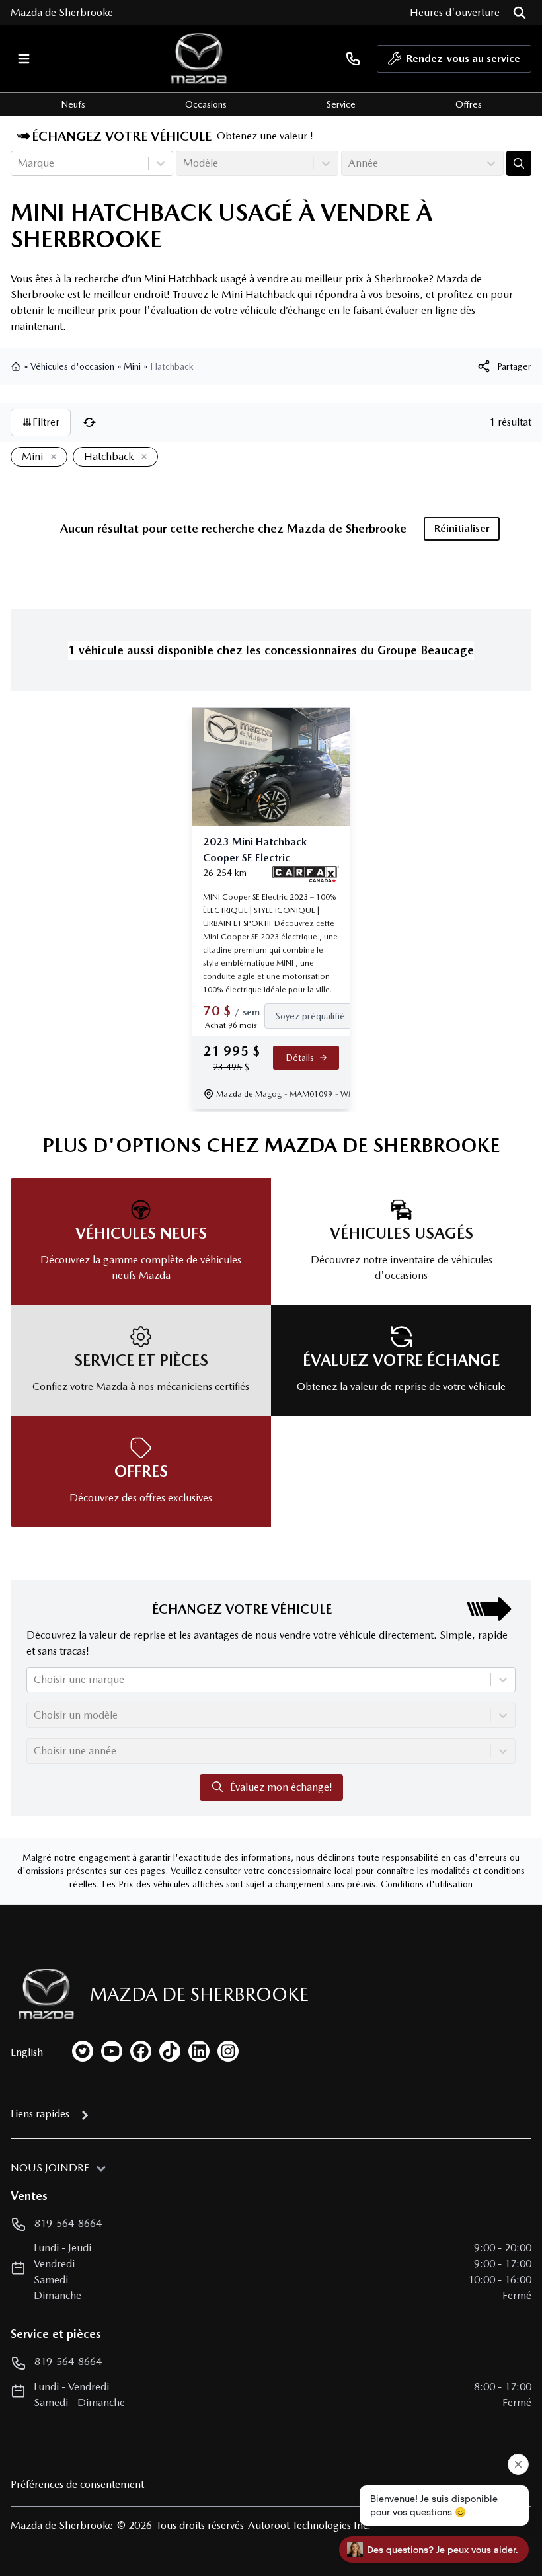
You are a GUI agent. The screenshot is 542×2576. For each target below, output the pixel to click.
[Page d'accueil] (17, 366)
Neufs (73, 104)
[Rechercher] (520, 13)
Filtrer (46, 422)
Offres (469, 104)
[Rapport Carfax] (306, 875)
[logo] (199, 59)
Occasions (206, 104)
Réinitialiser (462, 528)
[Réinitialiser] (89, 422)
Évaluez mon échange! (281, 1787)
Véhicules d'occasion (72, 366)
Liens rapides (40, 2114)
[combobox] (19, 163)
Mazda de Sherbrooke (62, 12)
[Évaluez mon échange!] (519, 163)
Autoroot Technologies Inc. (309, 2525)
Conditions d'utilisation (427, 1884)
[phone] (353, 59)
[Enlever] (51, 457)
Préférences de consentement (77, 2484)
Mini (132, 366)
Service (341, 104)
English (27, 2052)
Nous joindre (50, 2168)
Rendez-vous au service (463, 59)
